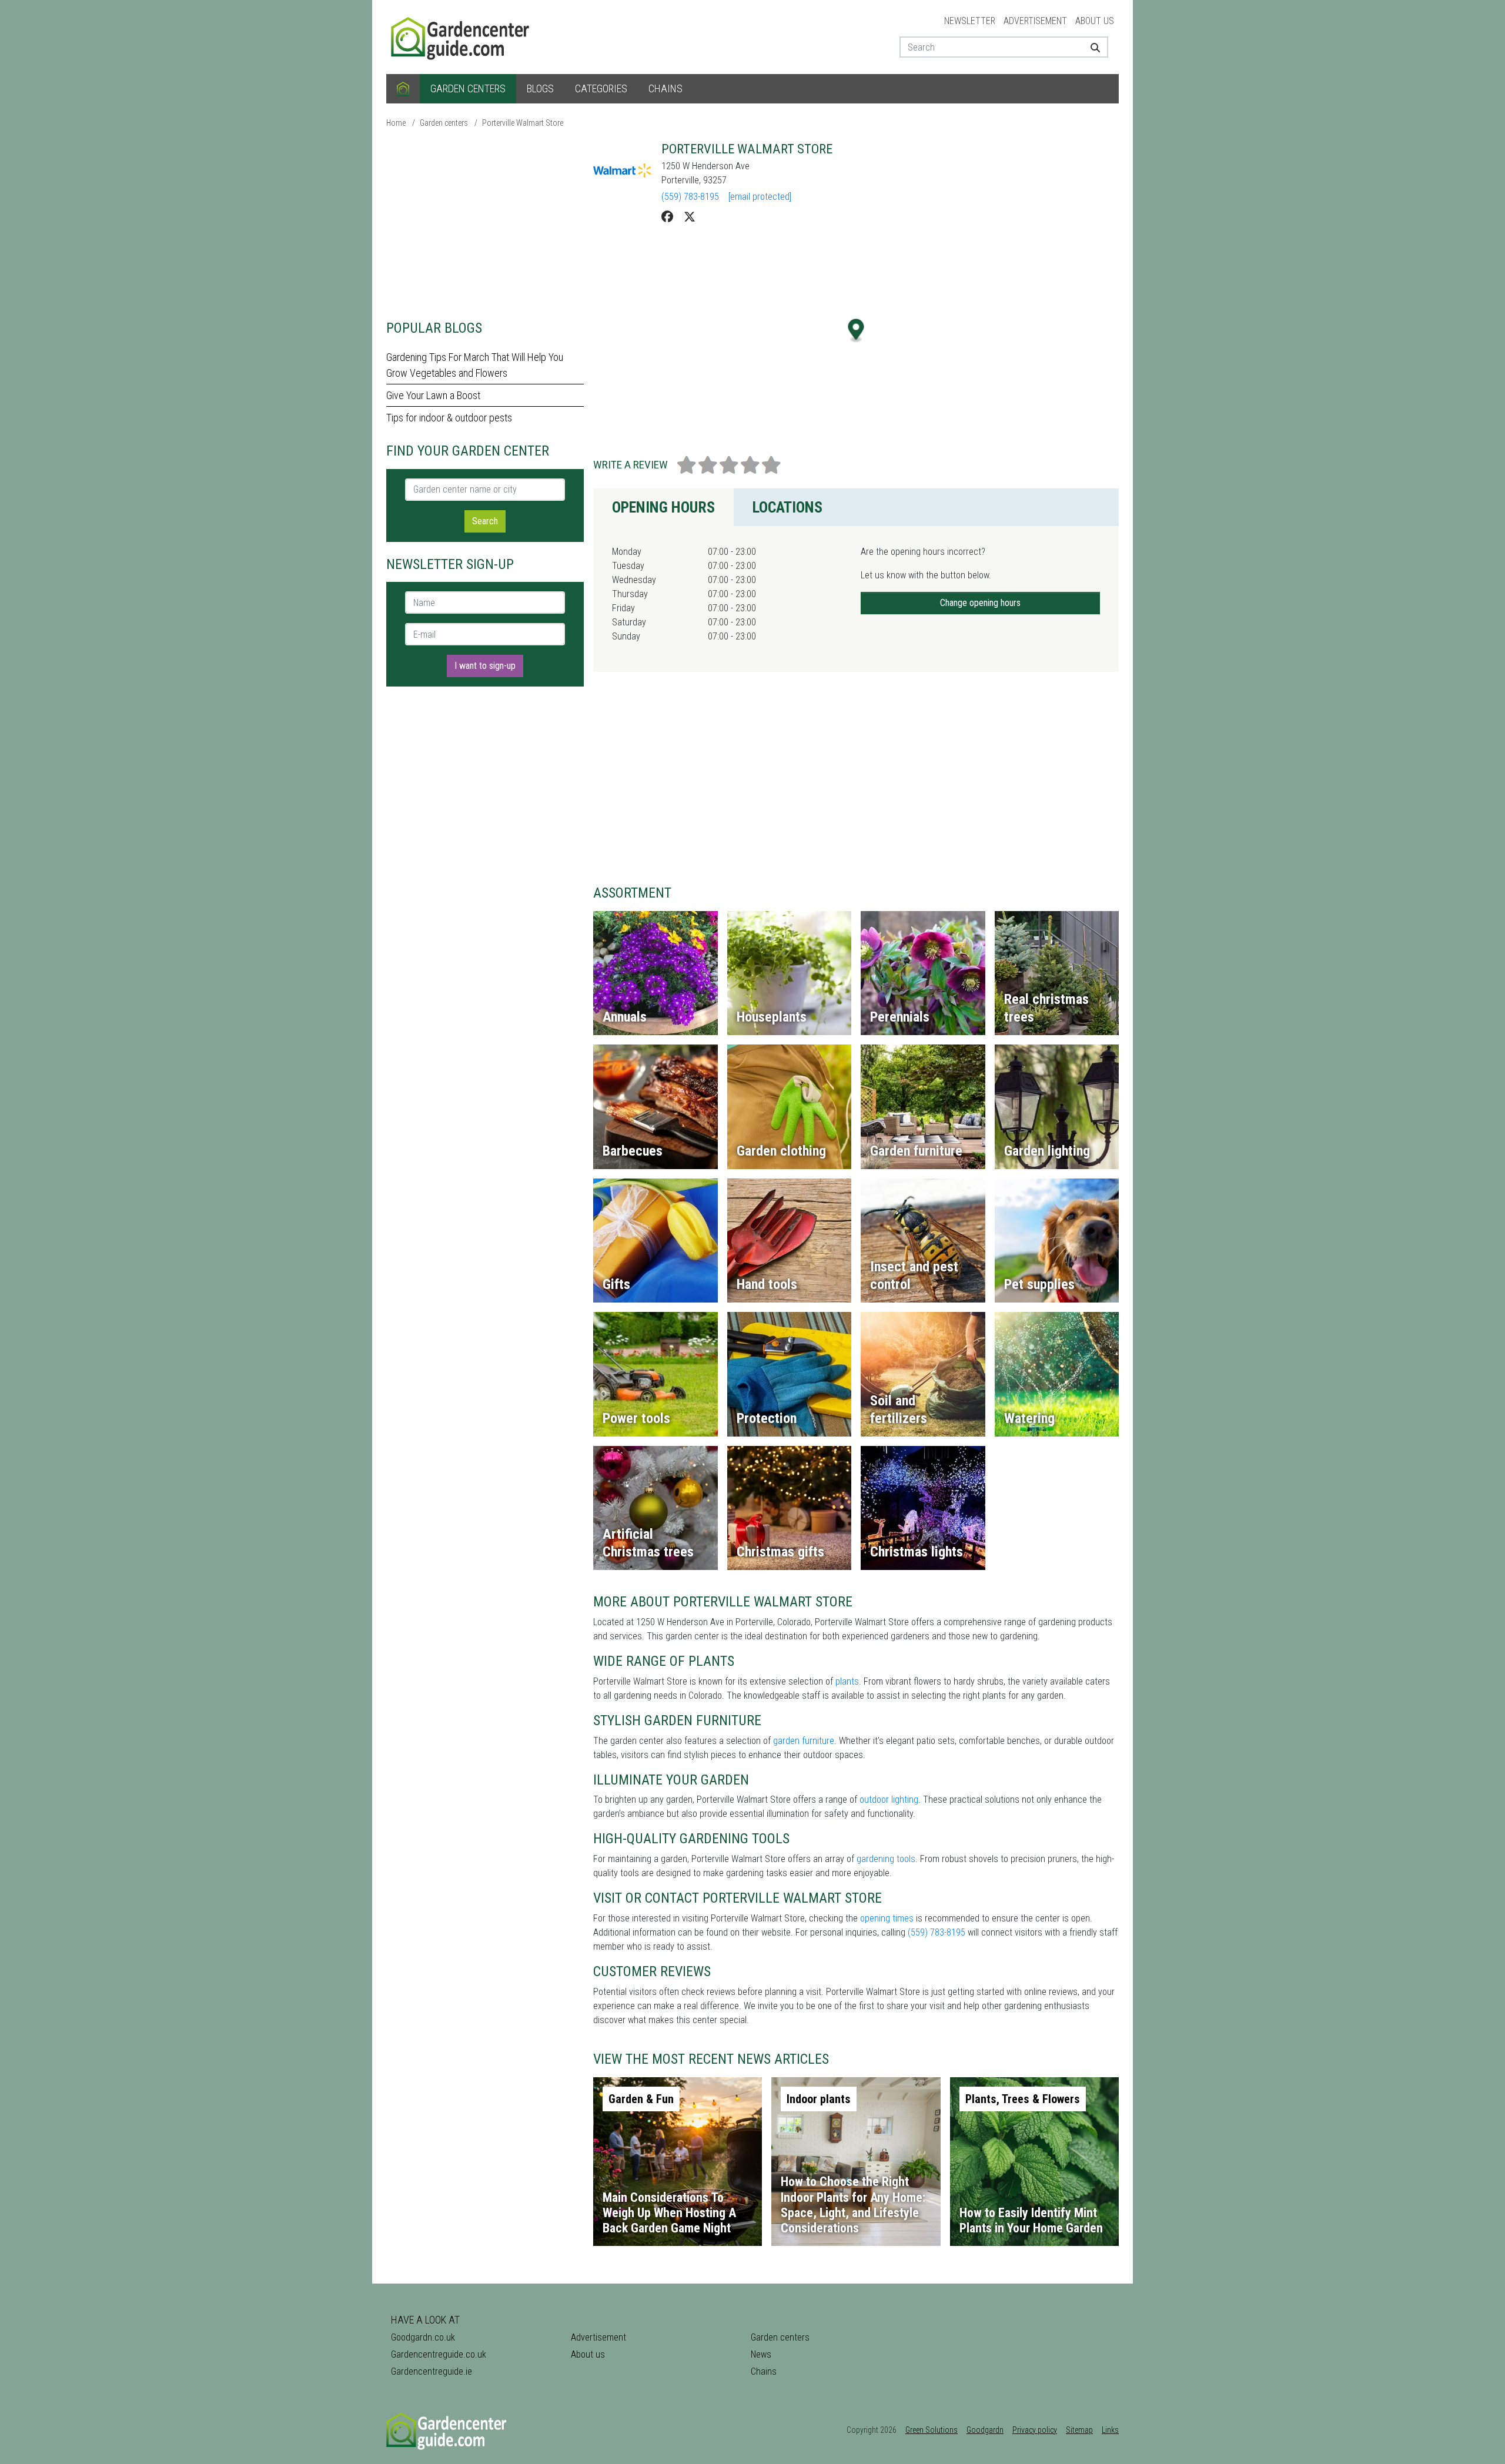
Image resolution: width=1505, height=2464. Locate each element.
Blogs (540, 88)
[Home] (403, 89)
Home (396, 123)
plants (847, 1681)
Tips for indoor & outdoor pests (449, 418)
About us (1095, 21)
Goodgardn (985, 2430)
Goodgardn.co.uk (423, 2337)
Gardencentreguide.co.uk (439, 2354)
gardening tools (886, 1859)
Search (485, 521)
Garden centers (468, 88)
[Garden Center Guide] (461, 36)
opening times (887, 1918)
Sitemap (1079, 2430)
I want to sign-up (485, 666)
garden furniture (804, 1741)
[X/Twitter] (690, 217)
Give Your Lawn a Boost (433, 395)
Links (1110, 2430)
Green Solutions (932, 2430)
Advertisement (1035, 21)
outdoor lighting (889, 1800)
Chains (665, 88)
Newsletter (970, 21)
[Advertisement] (485, 223)
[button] (856, 331)
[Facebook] (667, 217)
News (761, 2354)
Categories (601, 88)
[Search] (1091, 47)
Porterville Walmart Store (523, 123)
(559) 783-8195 (690, 197)
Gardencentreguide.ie (432, 2371)
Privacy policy (1035, 2430)
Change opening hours (980, 603)
